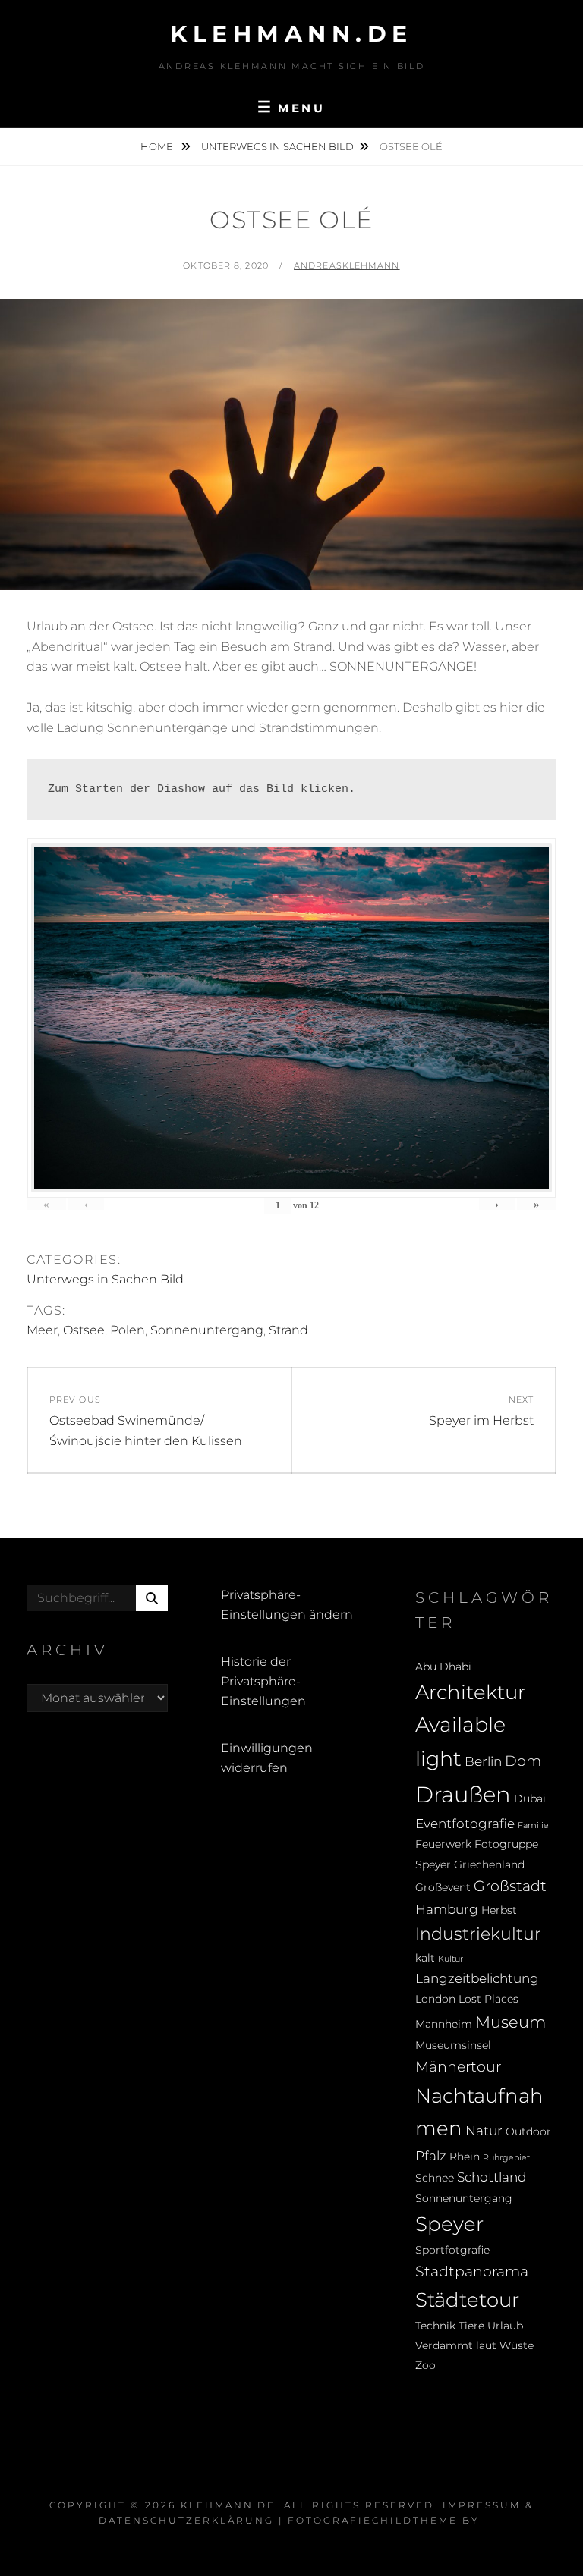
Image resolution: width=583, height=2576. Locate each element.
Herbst (499, 1910)
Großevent (443, 1887)
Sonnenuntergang (207, 1330)
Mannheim (444, 2024)
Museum (511, 2022)
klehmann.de (291, 34)
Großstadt (510, 1886)
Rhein (465, 2157)
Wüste (517, 2345)
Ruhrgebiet (506, 2158)
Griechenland (489, 1864)
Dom (523, 1761)
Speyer (449, 2224)
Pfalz (431, 2156)
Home (158, 146)
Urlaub (505, 2326)
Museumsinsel (453, 2045)
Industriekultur (478, 1934)
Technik (435, 2326)
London (435, 1999)
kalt (425, 1958)
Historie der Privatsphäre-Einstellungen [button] (263, 1682)
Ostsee (84, 1330)
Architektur (470, 1692)
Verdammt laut (456, 2345)
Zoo (425, 2365)
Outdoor (528, 2131)
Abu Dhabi (443, 1667)
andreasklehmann (347, 265)
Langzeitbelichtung (477, 1978)
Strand (288, 1330)
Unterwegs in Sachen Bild (277, 146)
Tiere (471, 2326)
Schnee (435, 2178)
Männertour (458, 2066)
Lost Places (488, 1999)
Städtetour (467, 2300)
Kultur (451, 1959)
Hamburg (447, 1909)
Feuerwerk (443, 1844)
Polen (128, 1330)
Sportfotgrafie (452, 2250)
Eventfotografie (465, 1824)
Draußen (463, 1794)
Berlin (483, 1761)
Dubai (530, 1798)
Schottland (492, 2177)
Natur (484, 2131)
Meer (42, 1330)
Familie (533, 1825)
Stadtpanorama (472, 2271)
